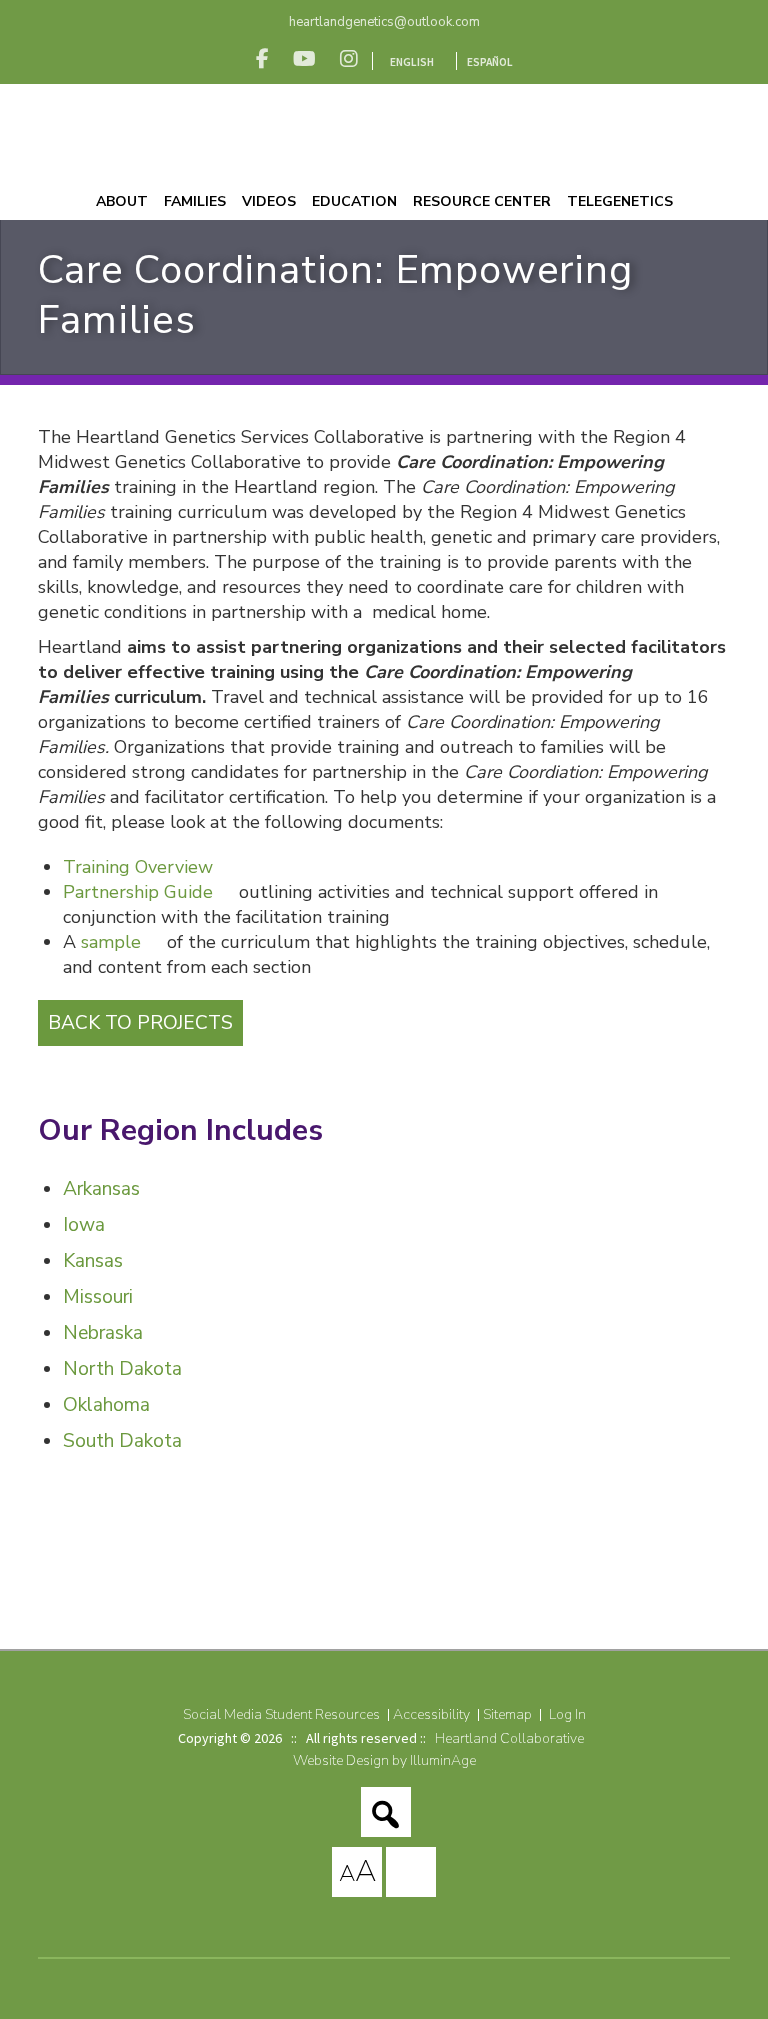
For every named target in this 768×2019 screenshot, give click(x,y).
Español (490, 62)
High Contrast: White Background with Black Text (411, 1872)
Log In (567, 1715)
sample (113, 942)
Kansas (93, 1261)
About (122, 201)
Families (195, 201)
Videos (269, 201)
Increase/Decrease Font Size (357, 1871)
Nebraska (103, 1333)
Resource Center (482, 201)
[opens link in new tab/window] (262, 59)
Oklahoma (106, 1405)
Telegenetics (620, 201)
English (412, 62)
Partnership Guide (138, 892)
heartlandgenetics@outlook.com (384, 22)
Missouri (98, 1297)
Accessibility (431, 1715)
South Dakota (122, 1441)
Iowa (84, 1225)
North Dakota (122, 1369)
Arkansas (101, 1189)
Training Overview (138, 867)
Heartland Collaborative (509, 1738)
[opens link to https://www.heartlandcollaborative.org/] (383, 134)
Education (354, 201)
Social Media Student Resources (281, 1715)
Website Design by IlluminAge (384, 1760)
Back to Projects (140, 1023)
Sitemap (507, 1715)
